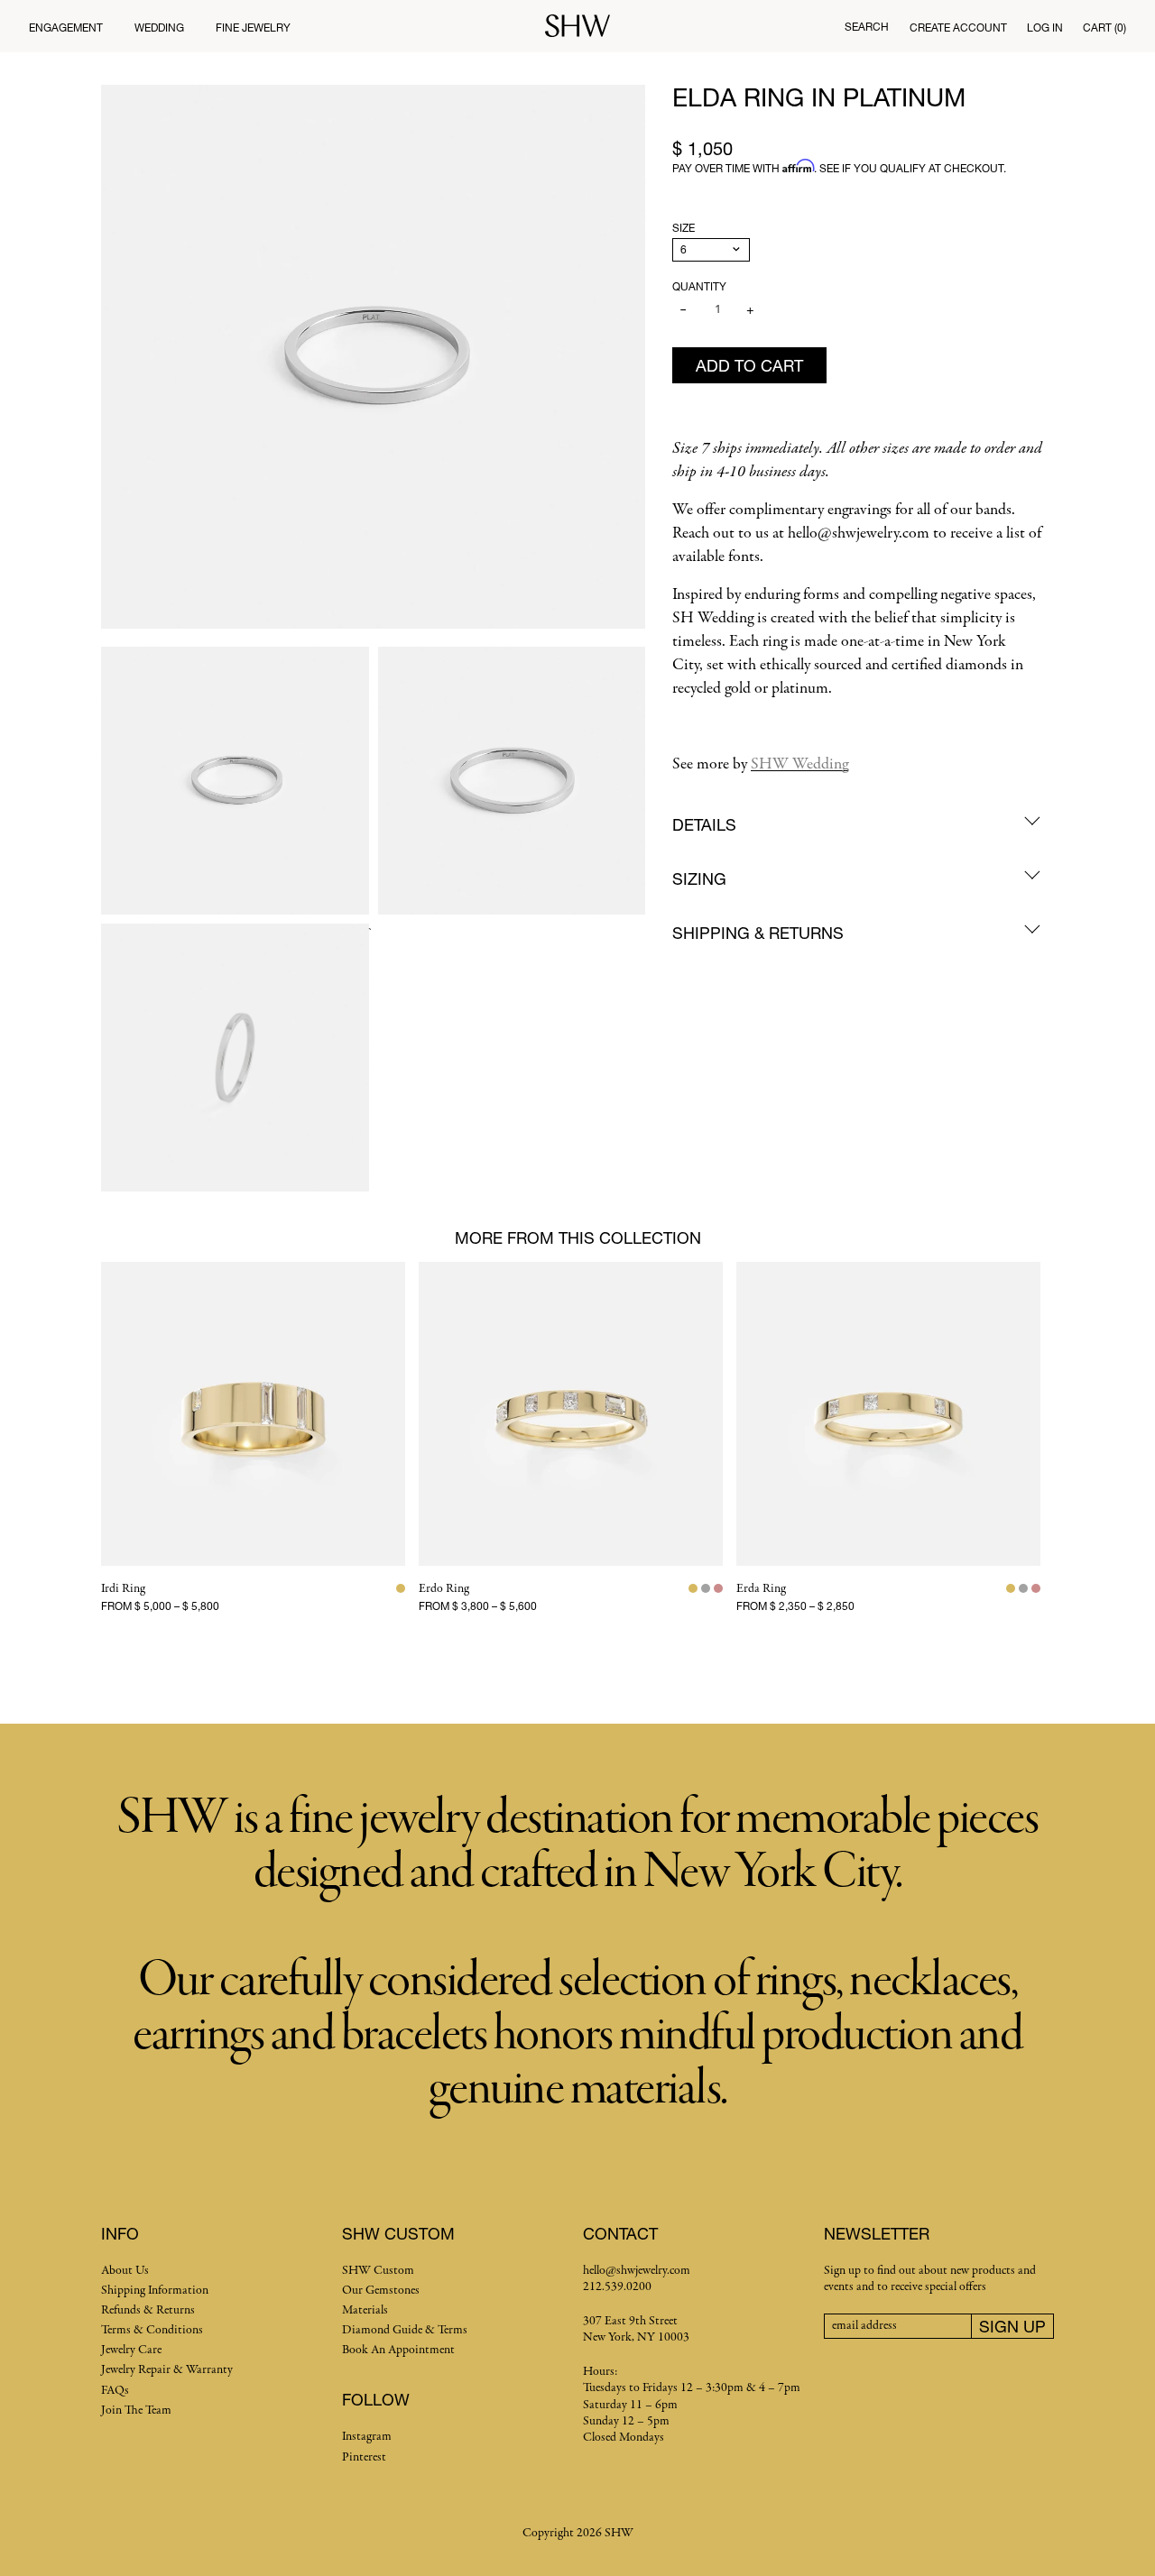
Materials (365, 2310)
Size (684, 228)
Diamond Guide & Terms (405, 2330)
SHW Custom (378, 2271)
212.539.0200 (617, 2287)
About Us (125, 2271)
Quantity (699, 286)
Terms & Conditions (152, 2330)
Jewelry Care (131, 2350)
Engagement (66, 28)
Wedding (159, 28)
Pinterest (364, 2457)
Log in (1045, 28)
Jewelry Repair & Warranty (167, 2370)
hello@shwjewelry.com (637, 2271)
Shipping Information (155, 2291)
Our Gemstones (381, 2291)
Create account (958, 28)
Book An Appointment (398, 2350)
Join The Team (136, 2410)
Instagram (367, 2437)
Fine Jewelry (253, 28)
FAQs (115, 2391)
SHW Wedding (799, 764)
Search (867, 27)
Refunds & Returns (148, 2310)
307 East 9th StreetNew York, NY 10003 (636, 2329)
